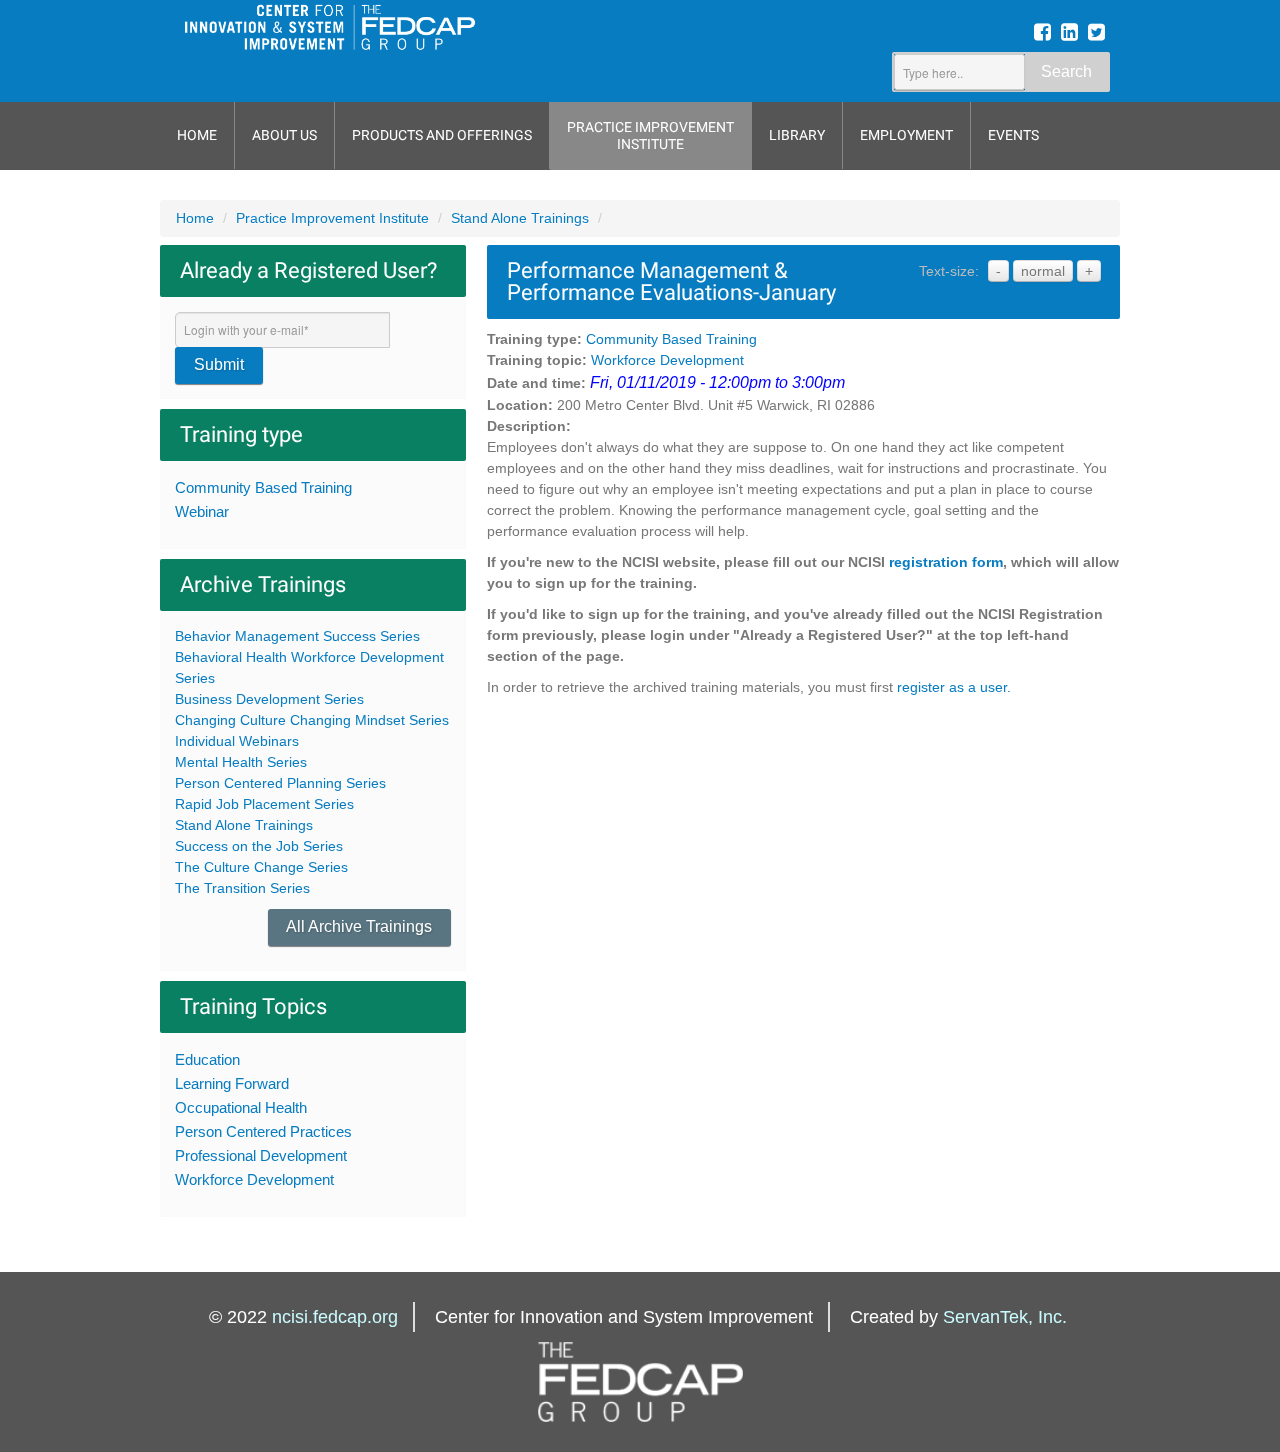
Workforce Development (254, 1179)
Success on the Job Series (259, 846)
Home (197, 135)
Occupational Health (241, 1107)
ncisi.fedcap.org (335, 1317)
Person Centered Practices (263, 1131)
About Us (284, 135)
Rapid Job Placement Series (264, 804)
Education (207, 1059)
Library (797, 135)
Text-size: (949, 271)
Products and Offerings (442, 135)
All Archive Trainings (359, 926)
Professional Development (261, 1155)
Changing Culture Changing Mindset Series (312, 720)
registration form (946, 562)
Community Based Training (263, 487)
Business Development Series (269, 699)
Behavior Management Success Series (297, 636)
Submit (219, 364)
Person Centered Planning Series (280, 783)
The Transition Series (242, 888)
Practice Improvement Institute (650, 135)
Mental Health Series (241, 762)
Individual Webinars (237, 741)
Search (1066, 71)
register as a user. (954, 687)
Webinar (202, 511)
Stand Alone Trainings (520, 218)
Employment (906, 135)
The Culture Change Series (261, 867)
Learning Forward (232, 1083)
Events (1013, 135)
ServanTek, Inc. (1005, 1317)
